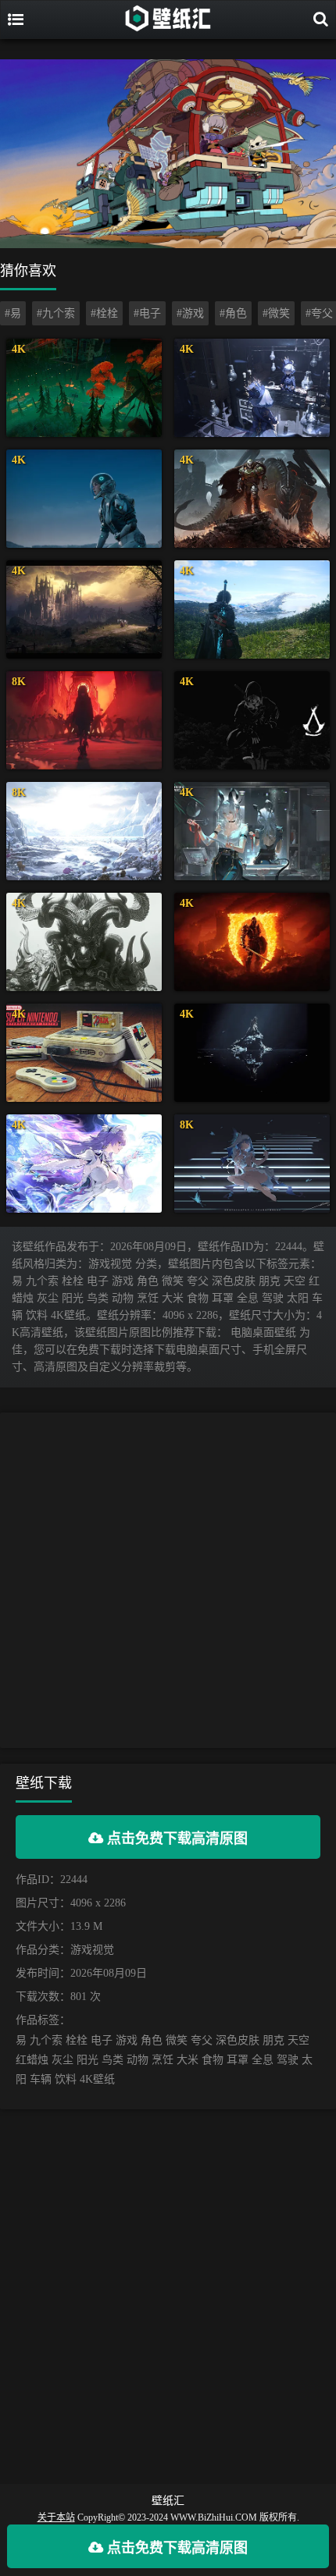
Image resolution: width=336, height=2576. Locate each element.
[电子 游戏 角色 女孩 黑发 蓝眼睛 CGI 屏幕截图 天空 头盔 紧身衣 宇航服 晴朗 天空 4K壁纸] (84, 499)
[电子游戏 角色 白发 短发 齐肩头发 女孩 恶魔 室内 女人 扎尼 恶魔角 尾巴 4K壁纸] (252, 831)
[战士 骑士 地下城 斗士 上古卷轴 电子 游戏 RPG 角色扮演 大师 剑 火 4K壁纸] (252, 942)
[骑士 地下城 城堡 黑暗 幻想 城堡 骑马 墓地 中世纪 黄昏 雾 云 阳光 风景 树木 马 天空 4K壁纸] (84, 609)
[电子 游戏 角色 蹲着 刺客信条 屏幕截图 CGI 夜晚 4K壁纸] (252, 720)
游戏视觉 (92, 1950)
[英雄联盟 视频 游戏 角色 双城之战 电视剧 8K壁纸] (84, 720)
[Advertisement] (168, 1580)
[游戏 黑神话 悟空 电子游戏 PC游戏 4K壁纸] (252, 1053)
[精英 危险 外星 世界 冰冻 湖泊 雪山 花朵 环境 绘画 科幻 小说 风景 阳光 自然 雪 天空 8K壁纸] (84, 831)
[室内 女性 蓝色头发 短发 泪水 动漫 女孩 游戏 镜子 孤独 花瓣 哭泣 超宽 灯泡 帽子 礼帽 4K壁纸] (252, 388)
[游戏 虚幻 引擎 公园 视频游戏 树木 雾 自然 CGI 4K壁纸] (84, 388)
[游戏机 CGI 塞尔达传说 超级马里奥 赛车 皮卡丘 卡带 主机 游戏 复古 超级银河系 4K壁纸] (84, 1053)
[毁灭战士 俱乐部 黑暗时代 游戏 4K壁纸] (252, 499)
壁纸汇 (168, 2501)
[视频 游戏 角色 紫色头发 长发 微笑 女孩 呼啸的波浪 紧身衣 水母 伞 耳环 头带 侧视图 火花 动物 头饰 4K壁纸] (84, 1164)
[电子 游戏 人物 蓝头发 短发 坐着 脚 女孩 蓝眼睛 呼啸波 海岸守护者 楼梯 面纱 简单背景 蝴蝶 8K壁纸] (252, 1164)
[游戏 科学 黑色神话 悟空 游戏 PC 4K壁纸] (84, 942)
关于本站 (56, 2517)
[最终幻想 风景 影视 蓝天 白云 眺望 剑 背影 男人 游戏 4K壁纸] (252, 609)
